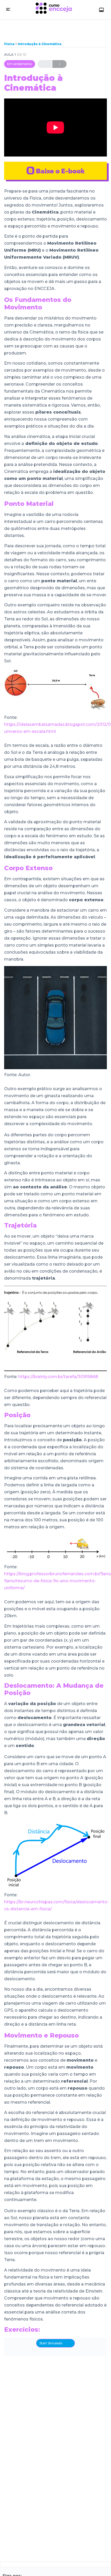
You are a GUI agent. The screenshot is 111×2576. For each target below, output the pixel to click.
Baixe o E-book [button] (60, 171)
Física (10, 44)
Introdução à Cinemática (40, 44)
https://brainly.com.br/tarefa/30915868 (58, 1377)
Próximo (60, 64)
